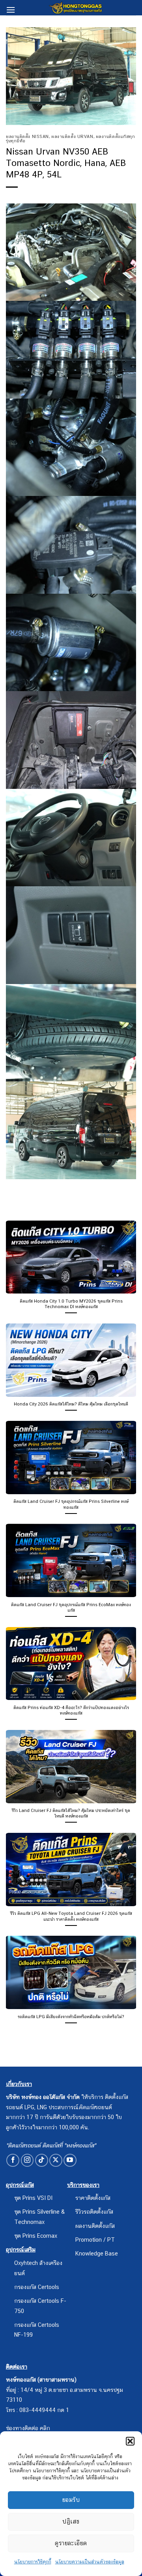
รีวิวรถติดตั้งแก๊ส (94, 2212)
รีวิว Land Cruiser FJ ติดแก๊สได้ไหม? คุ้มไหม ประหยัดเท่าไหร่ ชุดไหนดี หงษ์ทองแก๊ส (71, 1813)
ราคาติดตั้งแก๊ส (93, 2198)
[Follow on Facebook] (13, 2160)
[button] (130, 2441)
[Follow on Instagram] (27, 2160)
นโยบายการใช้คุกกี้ (33, 2562)
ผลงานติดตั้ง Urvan (72, 136)
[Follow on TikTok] (42, 2160)
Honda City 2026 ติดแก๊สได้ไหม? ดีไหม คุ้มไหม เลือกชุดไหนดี (71, 1404)
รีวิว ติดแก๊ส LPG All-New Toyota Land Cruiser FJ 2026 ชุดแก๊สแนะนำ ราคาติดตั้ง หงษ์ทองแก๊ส (71, 1916)
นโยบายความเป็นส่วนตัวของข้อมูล (90, 2562)
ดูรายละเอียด (71, 2543)
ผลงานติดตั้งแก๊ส (95, 2226)
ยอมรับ (71, 2500)
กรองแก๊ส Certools (37, 2287)
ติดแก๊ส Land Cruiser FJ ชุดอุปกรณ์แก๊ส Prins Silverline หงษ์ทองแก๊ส (71, 1504)
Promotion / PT (95, 2240)
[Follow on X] (56, 2160)
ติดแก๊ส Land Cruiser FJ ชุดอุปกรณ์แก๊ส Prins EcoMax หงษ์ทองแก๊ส (71, 1607)
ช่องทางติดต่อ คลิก (28, 2428)
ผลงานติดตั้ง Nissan (27, 136)
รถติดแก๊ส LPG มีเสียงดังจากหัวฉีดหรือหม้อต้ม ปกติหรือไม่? (71, 2017)
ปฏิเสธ (71, 2521)
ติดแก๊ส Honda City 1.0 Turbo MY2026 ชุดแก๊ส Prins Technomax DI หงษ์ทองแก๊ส (71, 1304)
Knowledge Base (97, 2253)
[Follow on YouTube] (70, 2160)
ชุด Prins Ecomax (36, 2236)
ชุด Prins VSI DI (33, 2198)
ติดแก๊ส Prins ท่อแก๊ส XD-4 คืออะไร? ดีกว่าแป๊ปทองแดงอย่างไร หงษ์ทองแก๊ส (71, 1710)
